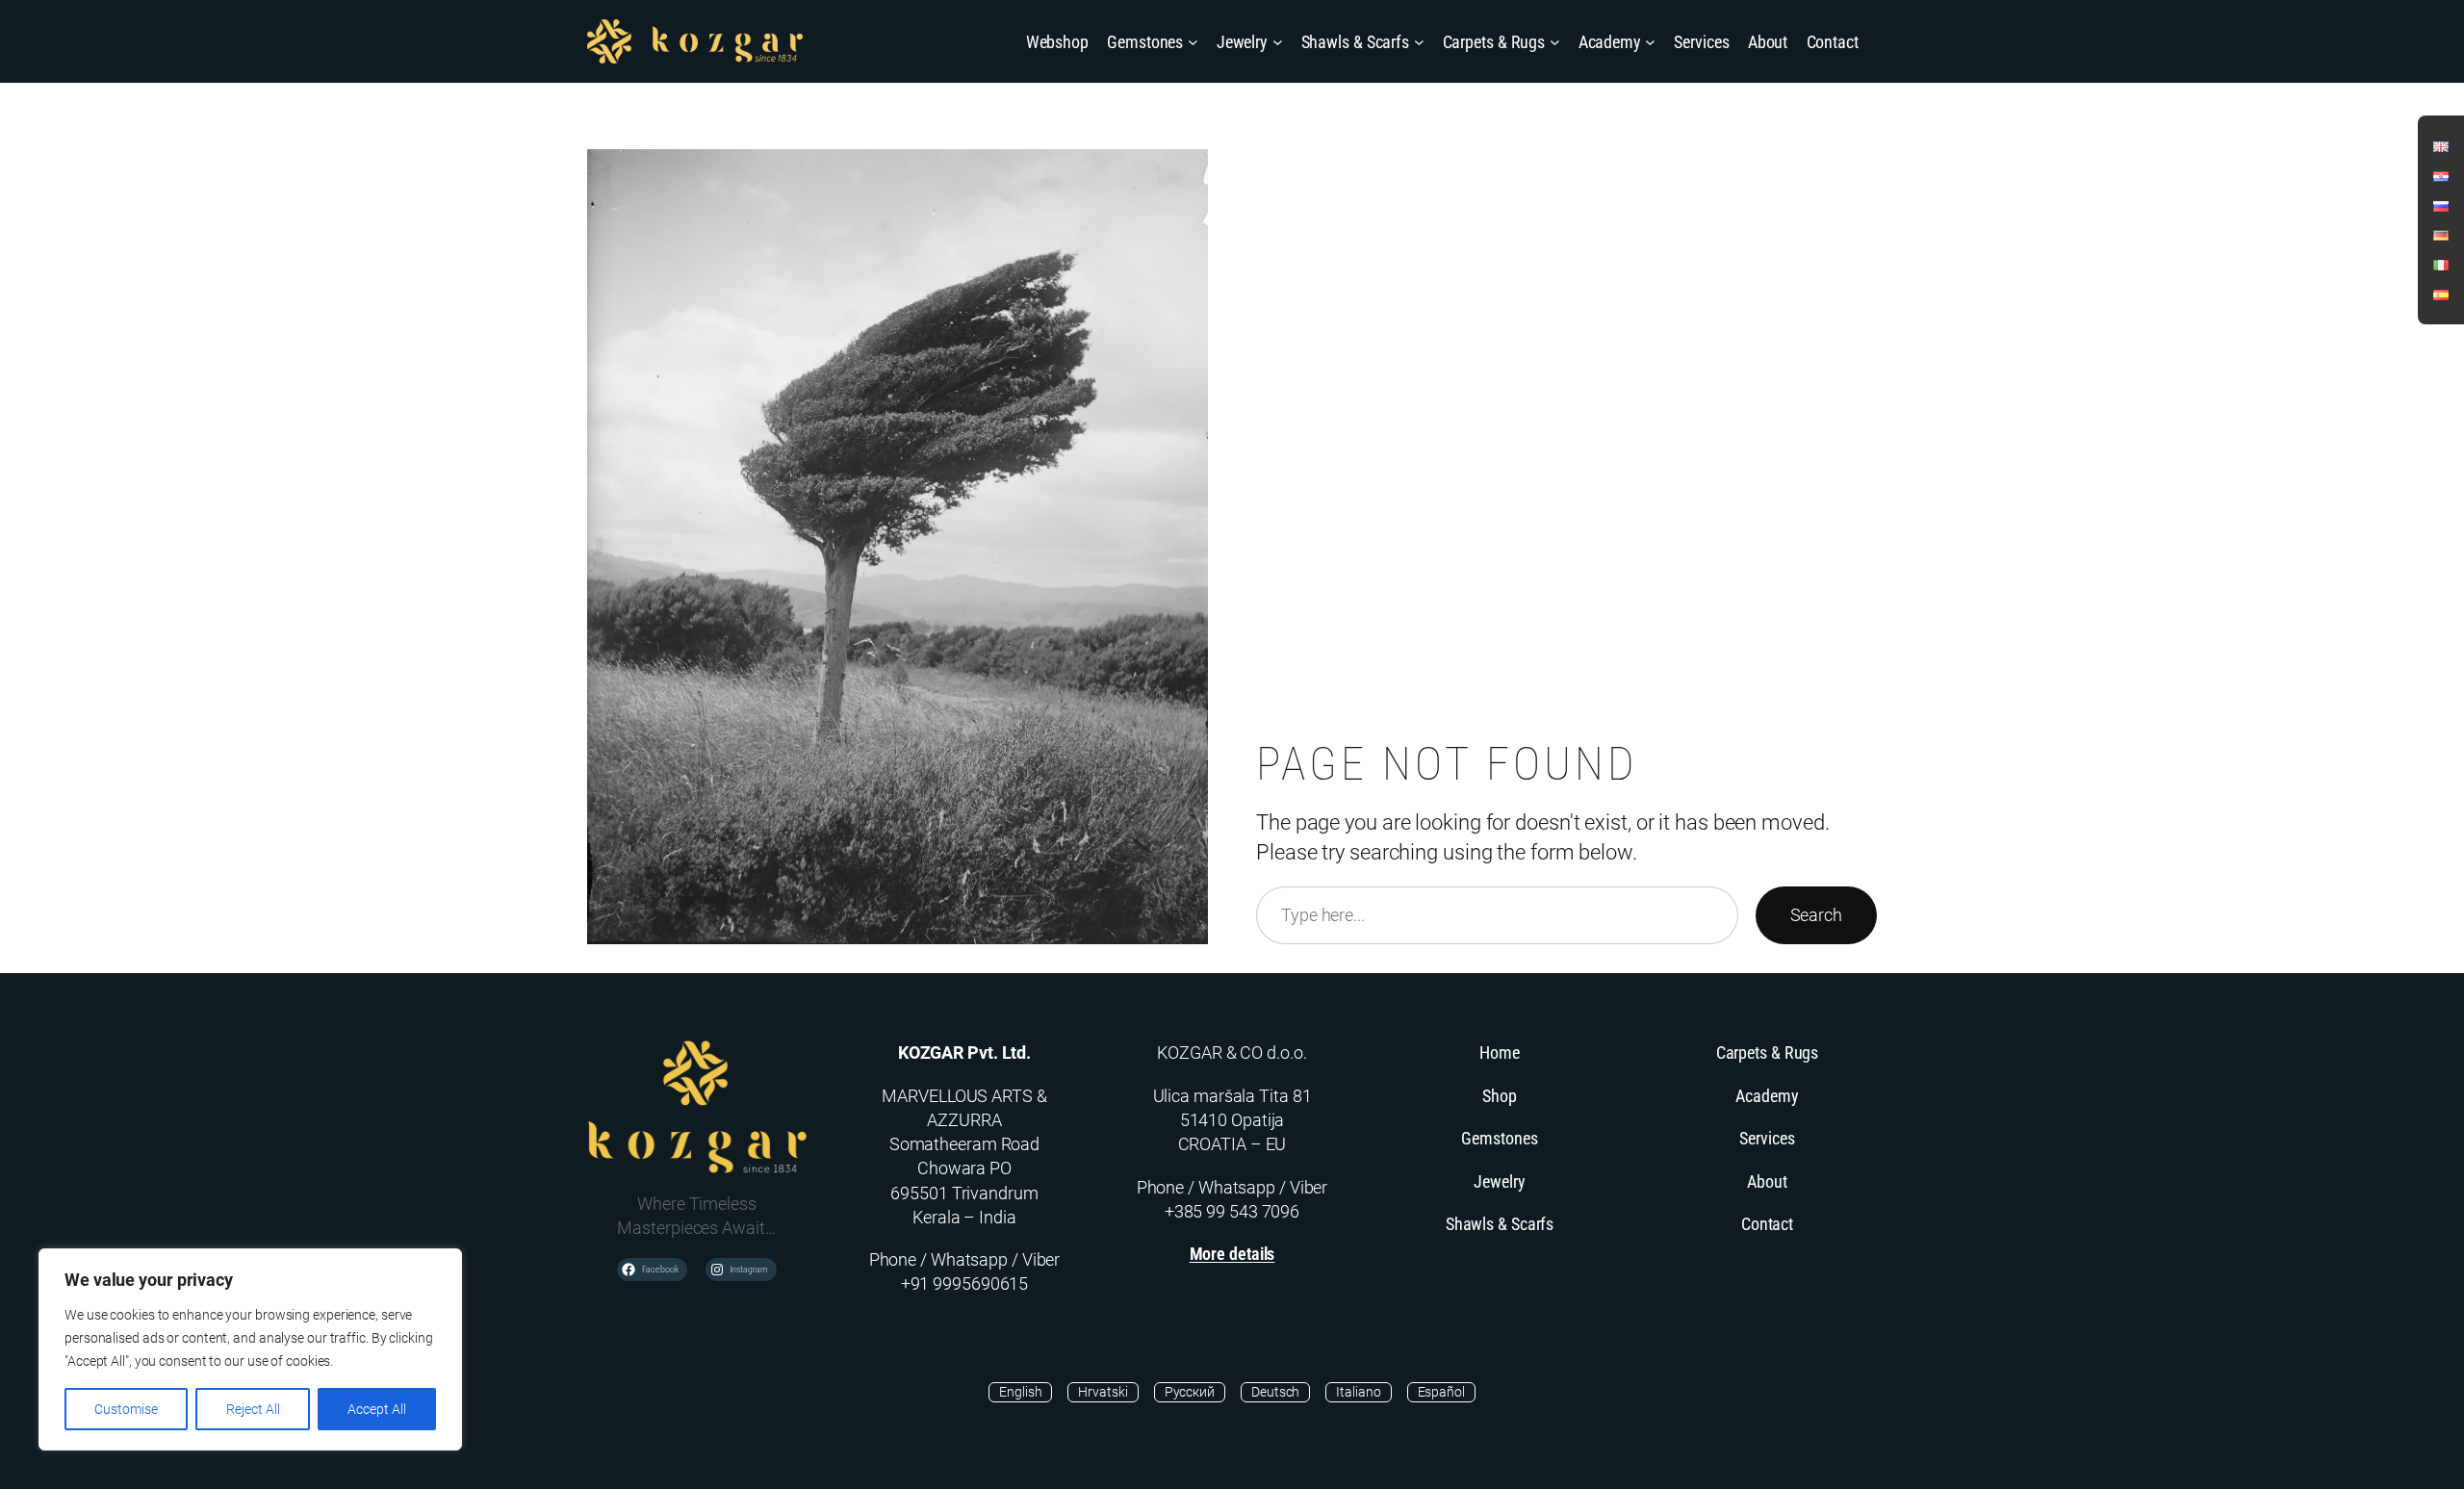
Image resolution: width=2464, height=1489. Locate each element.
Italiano (1358, 1392)
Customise (126, 1409)
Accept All (377, 1409)
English (1020, 1392)
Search (1816, 915)
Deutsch (1275, 1392)
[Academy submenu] (1650, 42)
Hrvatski (1103, 1392)
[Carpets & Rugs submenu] (1555, 42)
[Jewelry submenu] (1278, 42)
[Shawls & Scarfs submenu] (1419, 42)
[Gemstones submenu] (1193, 42)
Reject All (253, 1409)
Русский (1190, 1392)
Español (1441, 1392)
